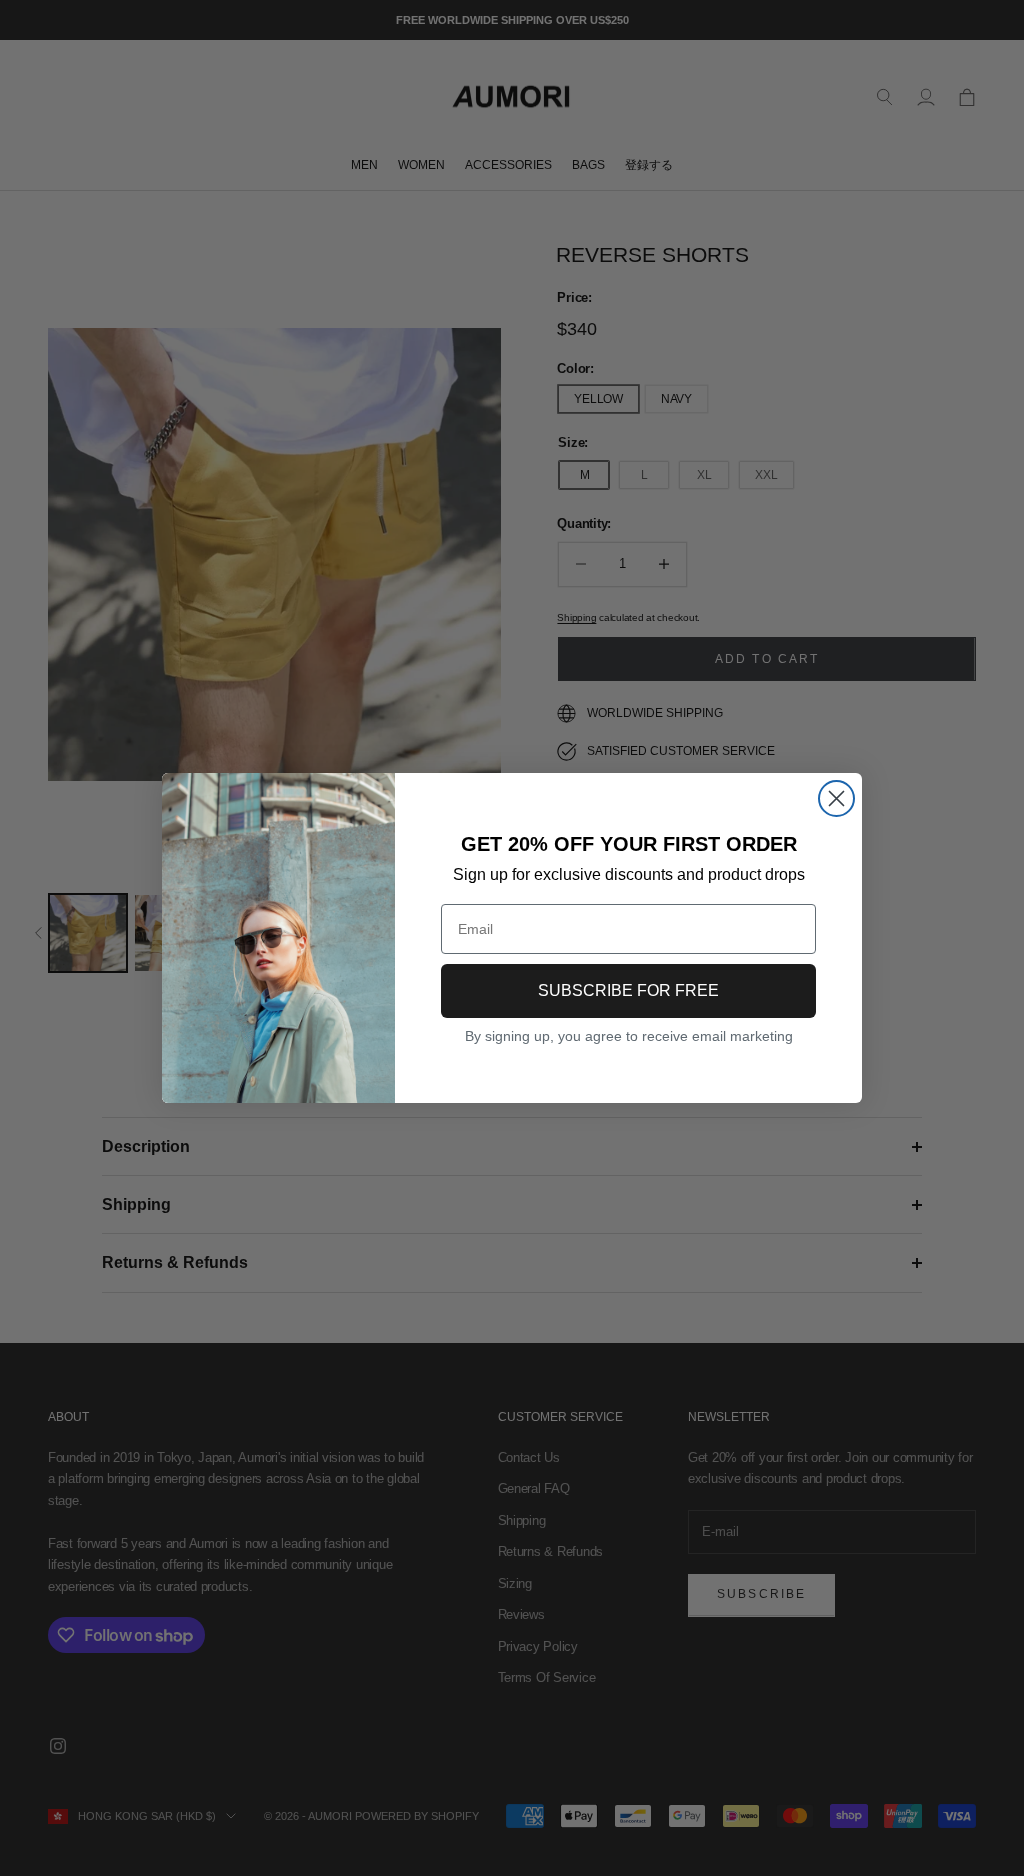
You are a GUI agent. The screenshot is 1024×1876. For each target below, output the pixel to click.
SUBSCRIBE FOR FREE (628, 990)
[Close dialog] (836, 798)
